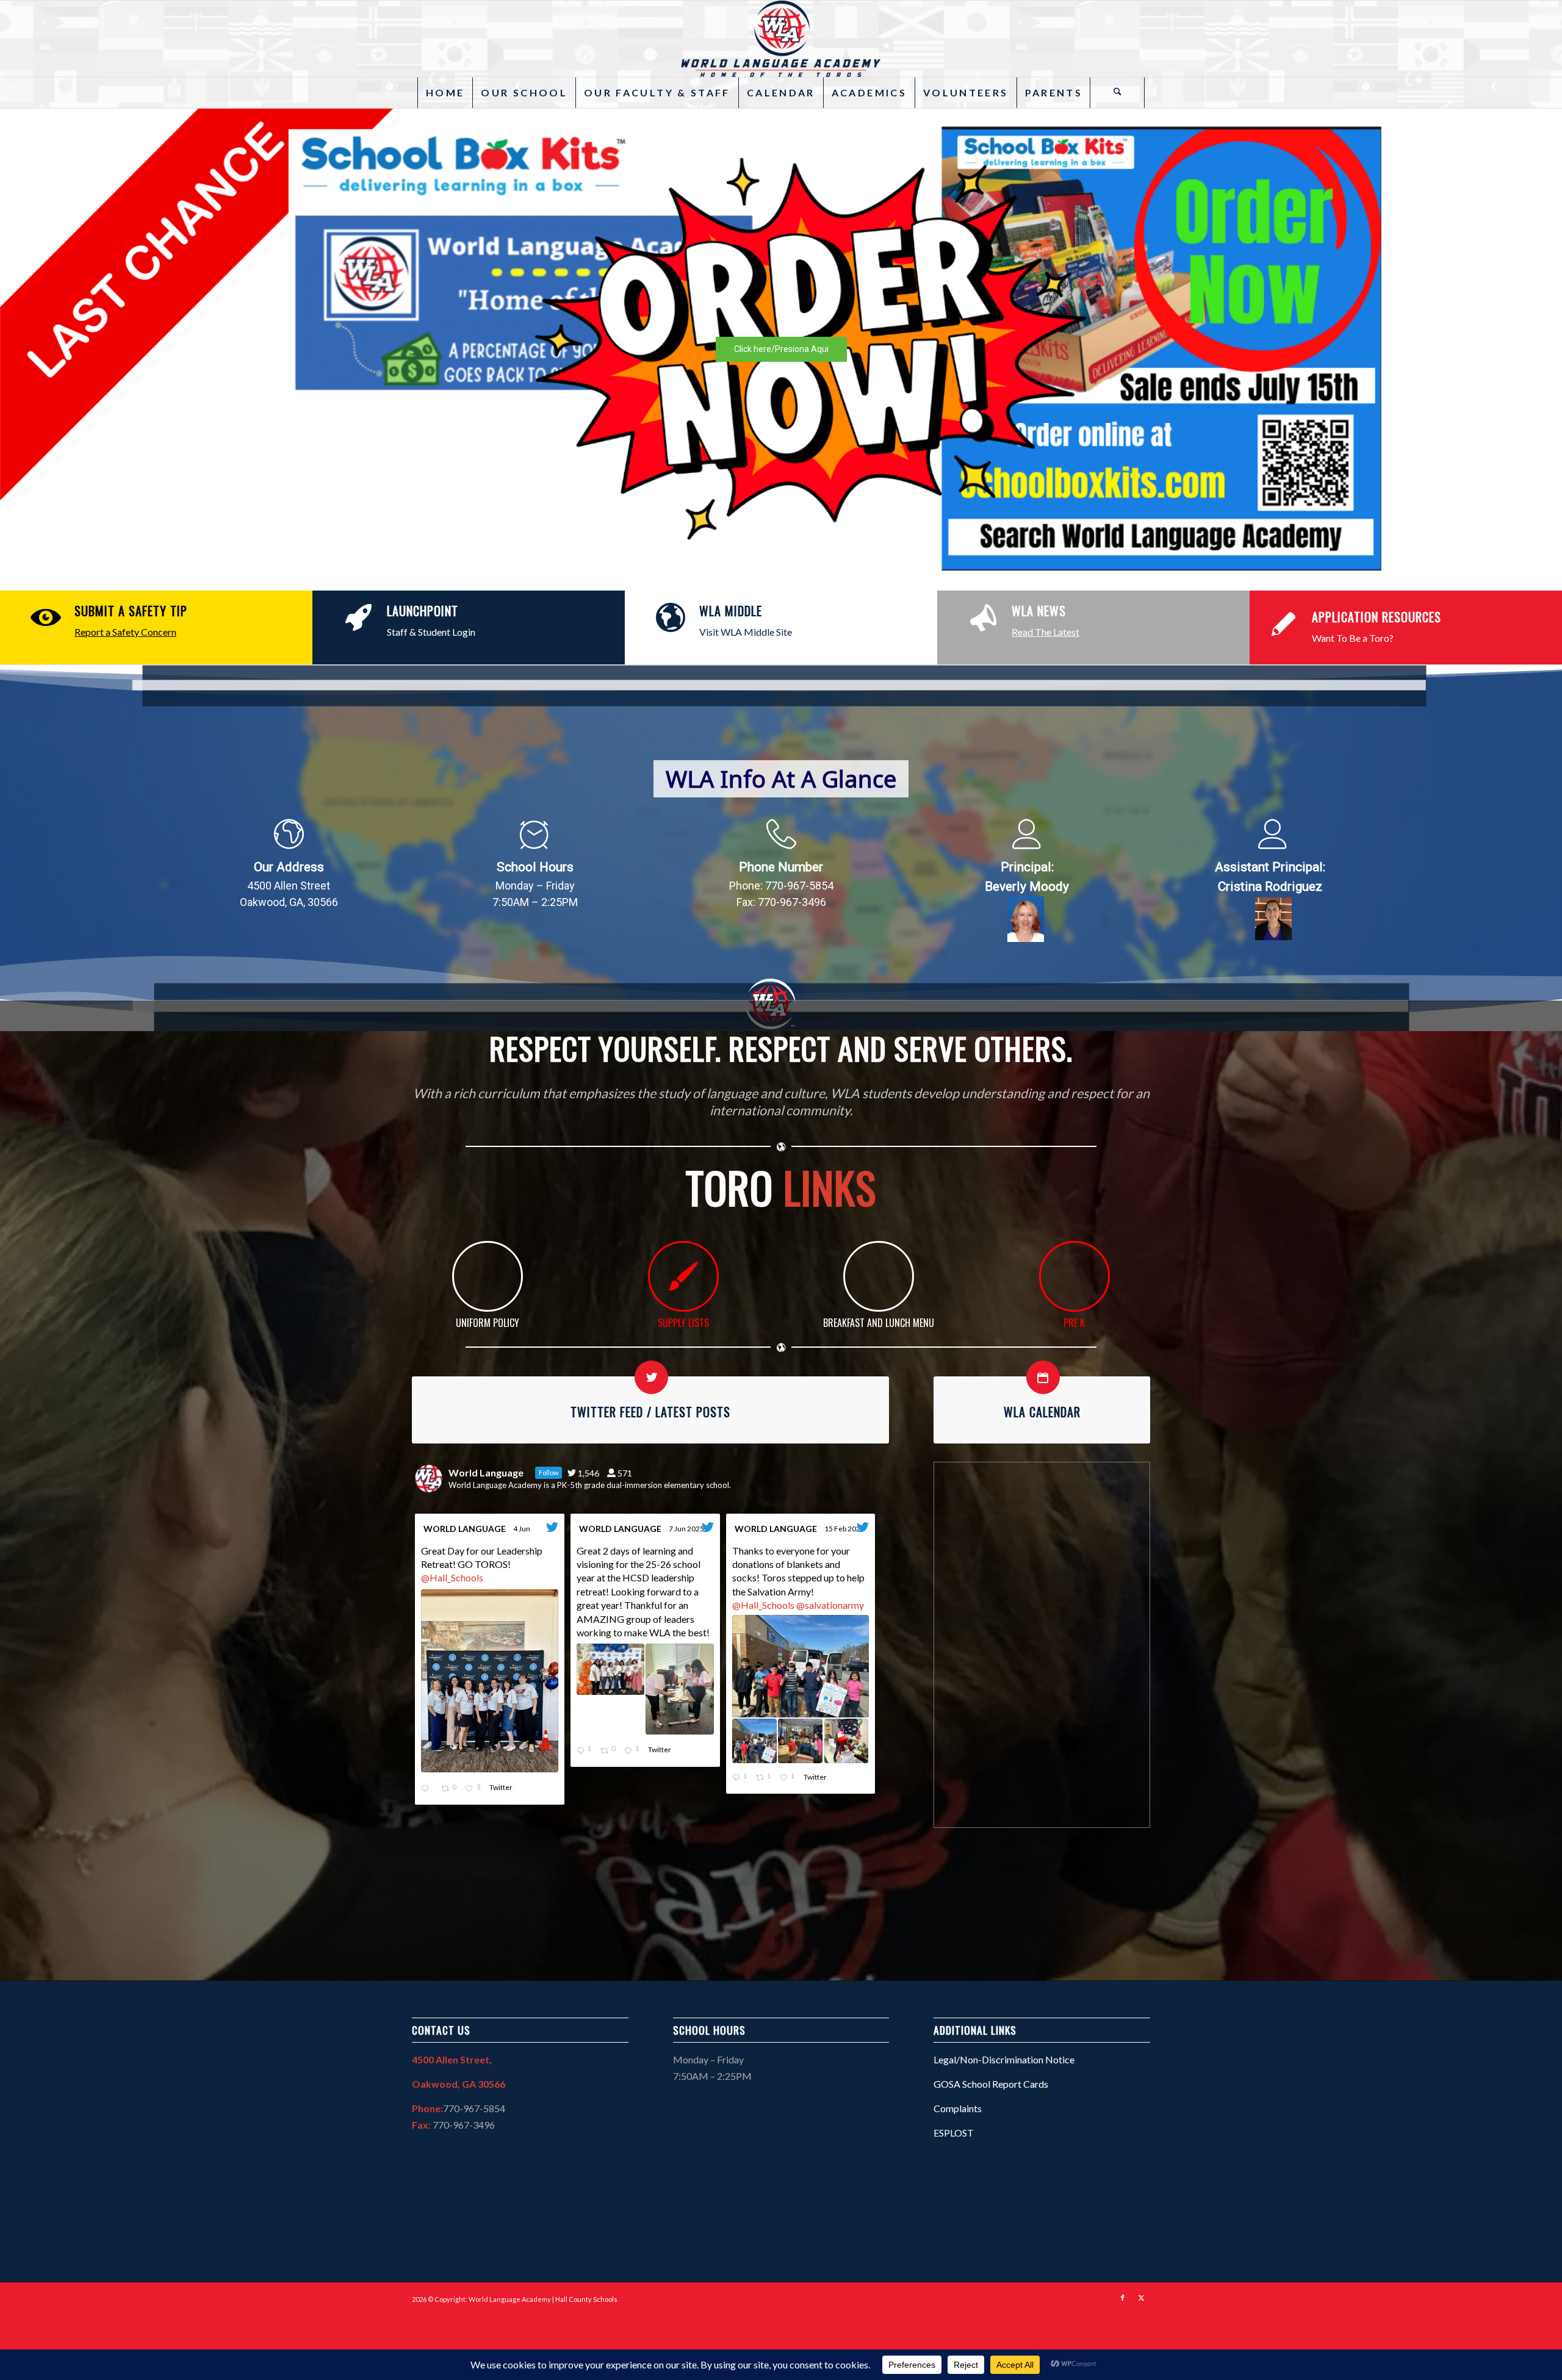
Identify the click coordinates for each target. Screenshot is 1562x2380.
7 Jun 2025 (687, 1529)
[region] (781, 349)
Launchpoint (423, 611)
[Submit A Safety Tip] (46, 618)
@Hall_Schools (452, 1577)
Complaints (958, 2108)
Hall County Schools (586, 2299)
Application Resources (1377, 617)
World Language (465, 1529)
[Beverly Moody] (1026, 919)
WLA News (1039, 611)
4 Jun (522, 1529)
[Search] (1117, 93)
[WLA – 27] (781, 39)
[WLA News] (983, 618)
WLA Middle (731, 611)
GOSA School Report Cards (991, 2084)
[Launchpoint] (358, 618)
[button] (781, 349)
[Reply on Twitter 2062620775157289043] (428, 1789)
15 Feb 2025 (845, 1529)
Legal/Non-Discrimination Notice (1004, 2059)
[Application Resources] (1283, 624)
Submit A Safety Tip (131, 611)
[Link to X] (1141, 2298)
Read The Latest (1046, 632)
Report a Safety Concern (125, 632)
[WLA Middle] (671, 618)
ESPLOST (954, 2133)
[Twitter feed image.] (490, 1681)
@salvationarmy (830, 1605)
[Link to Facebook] (1123, 2298)
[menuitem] (445, 93)
